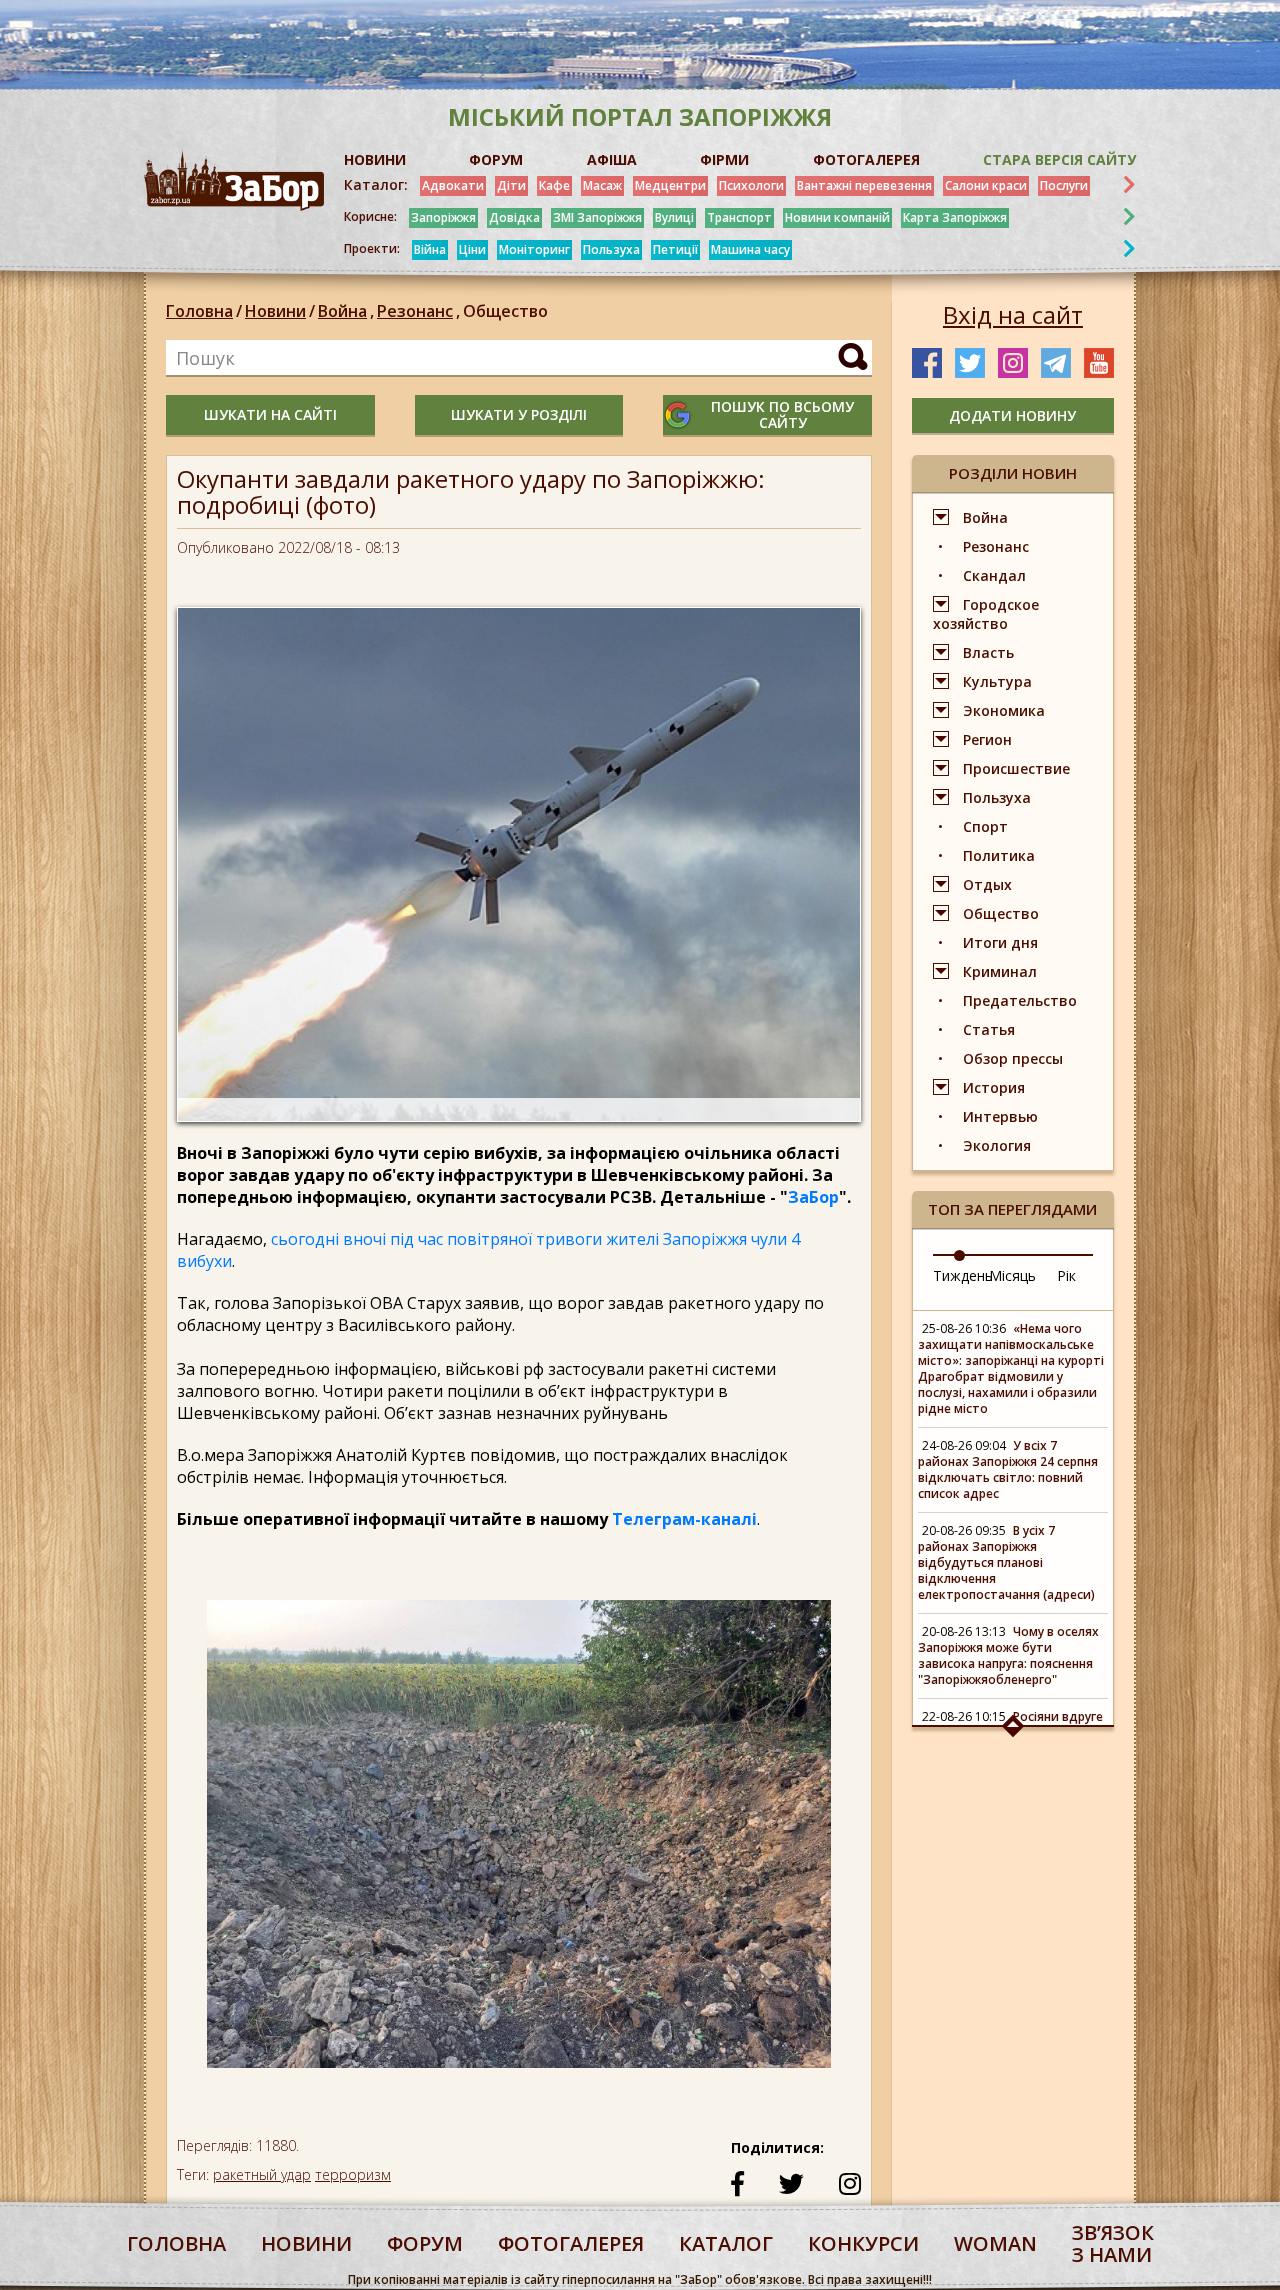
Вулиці (674, 217)
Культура (997, 681)
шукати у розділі (519, 414)
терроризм (353, 2174)
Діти (511, 185)
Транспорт (739, 217)
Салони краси (986, 185)
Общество (505, 311)
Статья (989, 1029)
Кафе (554, 185)
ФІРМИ (724, 159)
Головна (199, 311)
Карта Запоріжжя (955, 217)
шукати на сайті (270, 414)
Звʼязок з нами (1113, 2243)
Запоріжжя (443, 217)
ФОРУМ (496, 159)
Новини (275, 311)
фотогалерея (571, 2243)
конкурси (863, 2243)
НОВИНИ (375, 159)
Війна (430, 249)
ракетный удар (262, 2174)
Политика (999, 855)
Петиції (675, 249)
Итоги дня (1000, 942)
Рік (1066, 1275)
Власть (988, 652)
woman (995, 2243)
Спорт (985, 826)
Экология (997, 1145)
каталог (726, 2243)
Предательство (1020, 1000)
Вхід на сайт (1013, 315)
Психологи (751, 185)
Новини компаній (837, 217)
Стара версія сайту (1059, 159)
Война (346, 311)
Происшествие (1016, 768)
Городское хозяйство (986, 614)
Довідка (514, 217)
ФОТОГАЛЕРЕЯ (866, 159)
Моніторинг (534, 249)
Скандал (994, 575)
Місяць (1012, 1275)
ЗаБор (813, 1197)
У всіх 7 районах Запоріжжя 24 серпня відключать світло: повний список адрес (1008, 1469)
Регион (987, 739)
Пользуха (611, 249)
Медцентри (670, 185)
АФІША (612, 159)
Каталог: (376, 185)
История (994, 1087)
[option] (519, 1844)
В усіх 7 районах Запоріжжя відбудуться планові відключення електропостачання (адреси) (1006, 1562)
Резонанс (418, 311)
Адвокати (453, 185)
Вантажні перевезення (864, 185)
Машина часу (750, 249)
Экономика (1004, 710)
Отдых (987, 884)
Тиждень (963, 1275)
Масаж (602, 185)
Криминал (1000, 971)
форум (425, 2243)
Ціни (472, 249)
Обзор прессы (1013, 1058)
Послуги (1064, 185)
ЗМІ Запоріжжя (597, 217)
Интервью (1000, 1116)
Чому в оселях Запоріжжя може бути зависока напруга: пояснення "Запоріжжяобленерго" (1008, 1655)
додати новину (1012, 415)
